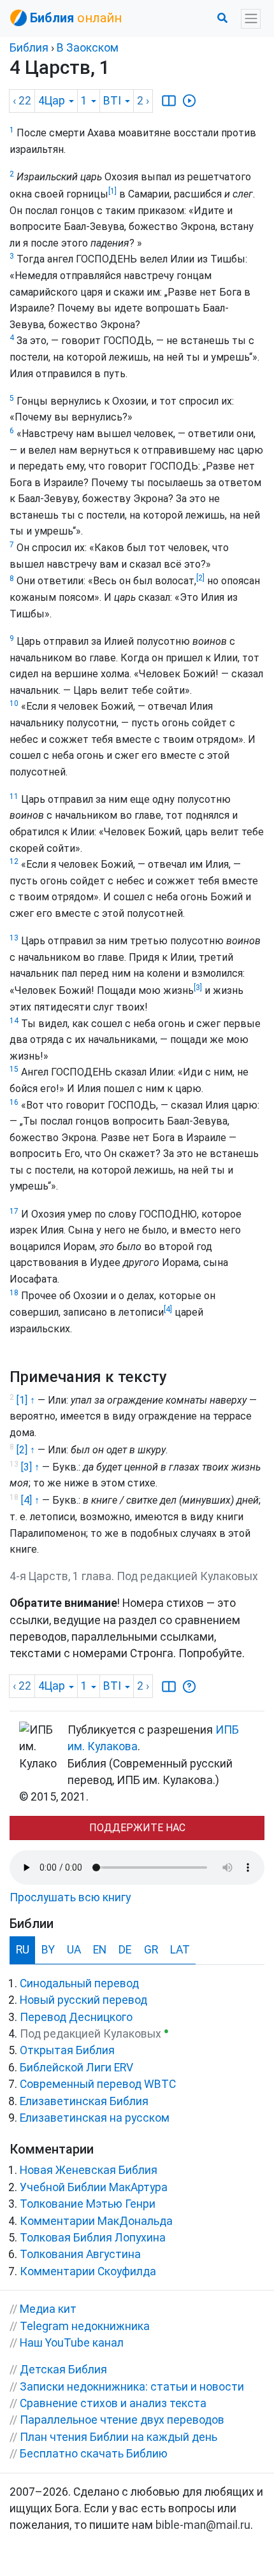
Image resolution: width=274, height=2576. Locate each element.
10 (14, 703)
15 (14, 1069)
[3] (198, 988)
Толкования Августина (80, 2254)
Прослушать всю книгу (70, 1897)
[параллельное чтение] (169, 101)
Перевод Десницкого (76, 2017)
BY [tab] (48, 1950)
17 (14, 1211)
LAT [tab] (180, 1950)
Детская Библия (63, 2370)
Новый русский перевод (83, 2000)
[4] (168, 1309)
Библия (29, 48)
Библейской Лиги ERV (76, 2068)
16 (14, 1102)
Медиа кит (48, 2309)
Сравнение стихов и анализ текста (113, 2403)
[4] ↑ (30, 1500)
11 (14, 796)
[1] (112, 191)
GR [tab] (151, 1950)
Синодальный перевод (79, 1983)
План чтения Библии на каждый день (119, 2437)
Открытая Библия (67, 2050)
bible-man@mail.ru (203, 2525)
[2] (200, 578)
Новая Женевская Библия (89, 2170)
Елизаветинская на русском (95, 2118)
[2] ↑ (26, 1450)
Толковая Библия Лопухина (93, 2238)
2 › (143, 101)
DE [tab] (125, 1950)
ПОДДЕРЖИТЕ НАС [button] (137, 1828)
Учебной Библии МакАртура (94, 2187)
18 (14, 1293)
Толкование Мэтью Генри (88, 2204)
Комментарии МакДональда (96, 2221)
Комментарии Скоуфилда (88, 2271)
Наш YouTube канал (72, 2343)
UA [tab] (74, 1950)
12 (14, 861)
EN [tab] (100, 1950)
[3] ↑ (30, 1467)
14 (14, 1021)
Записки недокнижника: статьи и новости (132, 2387)
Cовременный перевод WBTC (98, 2084)
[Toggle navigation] (251, 19)
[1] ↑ (26, 1400)
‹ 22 (22, 101)
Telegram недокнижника (85, 2326)
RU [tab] (23, 1950)
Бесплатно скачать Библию (94, 2454)
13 (14, 938)
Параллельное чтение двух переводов (122, 2420)
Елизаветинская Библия (84, 2101)
